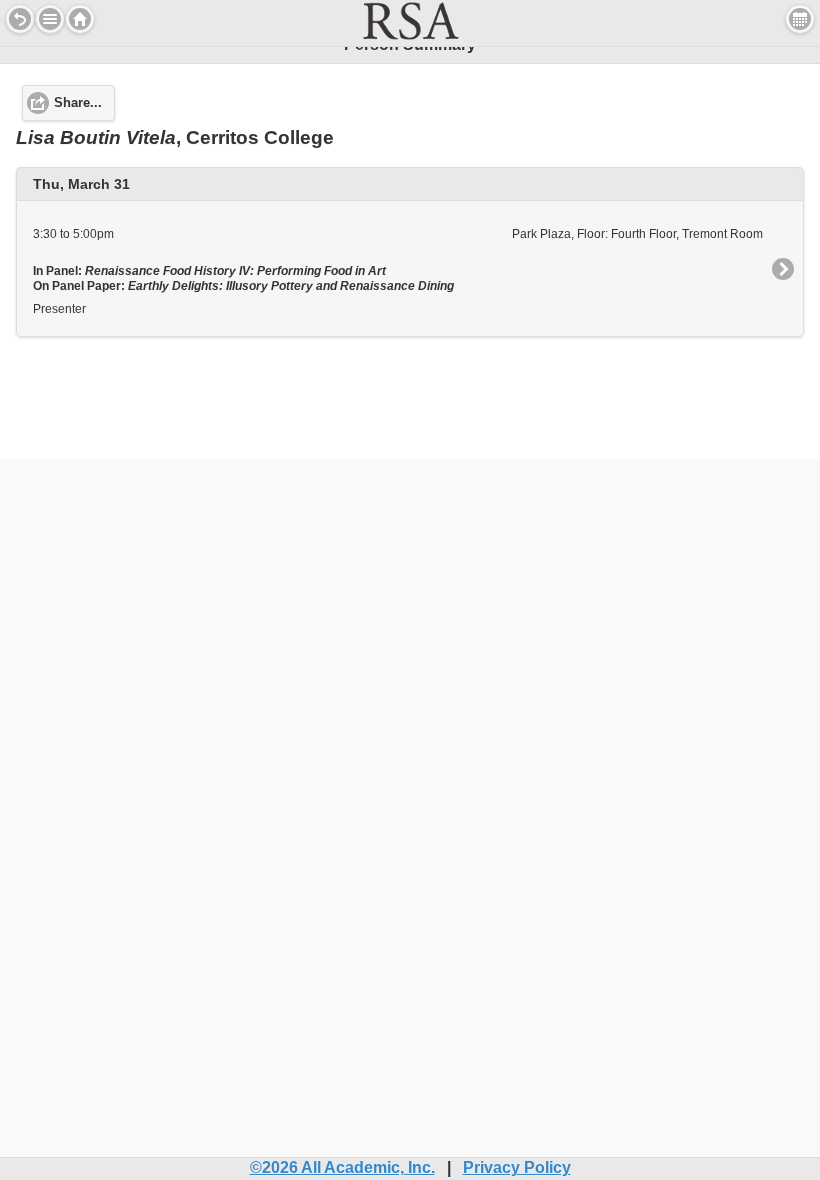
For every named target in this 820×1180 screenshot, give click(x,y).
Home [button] (80, 19)
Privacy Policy (517, 1167)
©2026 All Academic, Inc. (342, 1167)
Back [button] (20, 19)
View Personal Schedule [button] (800, 19)
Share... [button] (78, 103)
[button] (50, 19)
